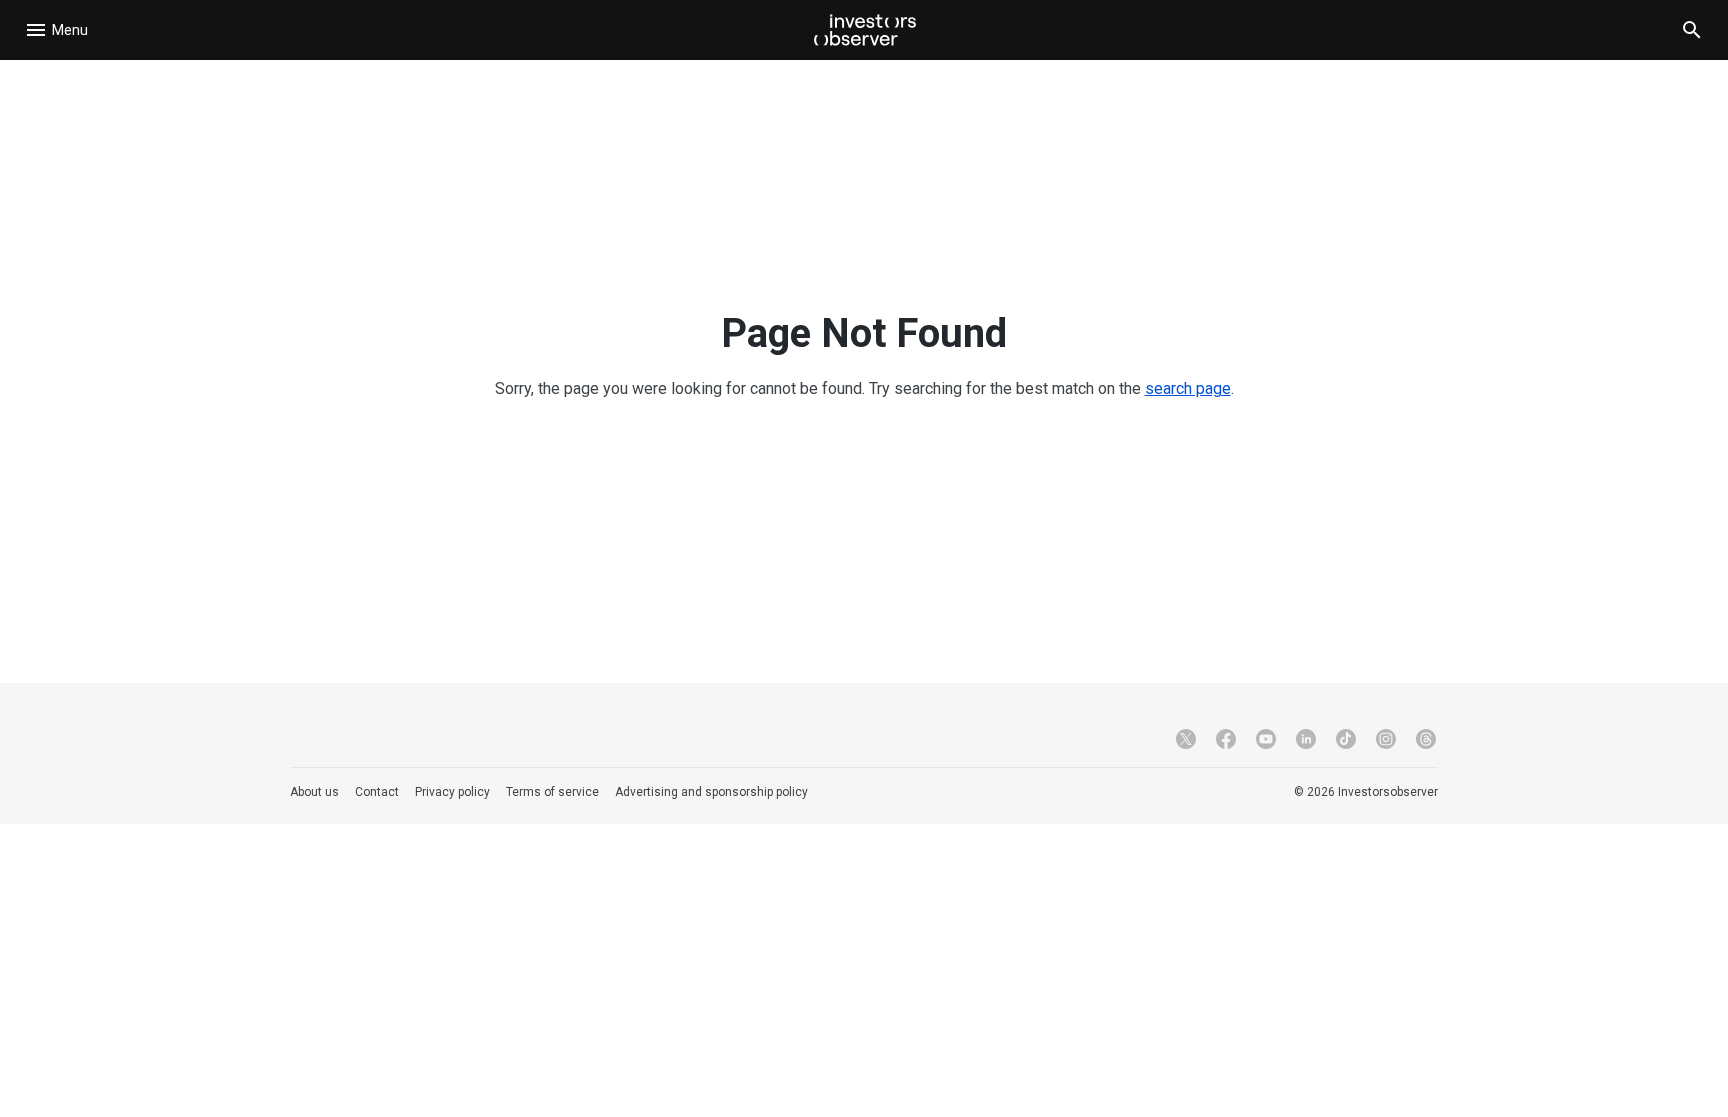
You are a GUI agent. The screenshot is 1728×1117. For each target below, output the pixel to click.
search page (1188, 388)
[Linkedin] (1306, 739)
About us (314, 792)
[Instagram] (1386, 739)
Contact (377, 792)
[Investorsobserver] (865, 30)
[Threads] (1426, 739)
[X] (1186, 739)
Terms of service (552, 792)
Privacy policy (452, 792)
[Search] (1692, 30)
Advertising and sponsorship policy (711, 792)
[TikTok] (1346, 739)
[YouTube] (1266, 739)
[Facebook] (1226, 739)
